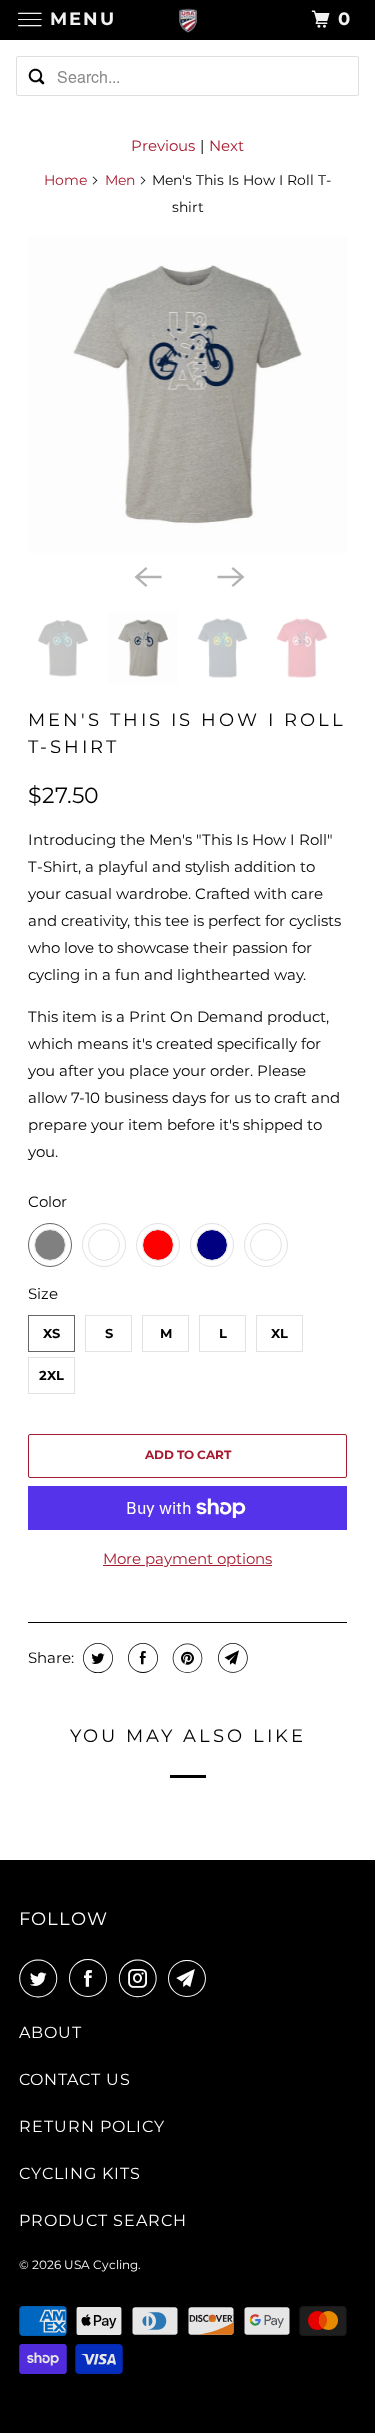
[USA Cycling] (188, 19)
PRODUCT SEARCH (103, 2220)
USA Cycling (101, 2264)
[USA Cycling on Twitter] (42, 1978)
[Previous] (146, 575)
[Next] (229, 575)
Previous (163, 145)
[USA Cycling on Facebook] (92, 1978)
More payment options (187, 1558)
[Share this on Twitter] (95, 1658)
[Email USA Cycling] (191, 1978)
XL (279, 1333)
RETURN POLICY (92, 2126)
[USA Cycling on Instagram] (142, 1978)
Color (47, 1201)
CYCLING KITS (80, 2173)
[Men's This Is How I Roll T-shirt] (187, 394)
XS (51, 1333)
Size (43, 1293)
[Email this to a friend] (230, 1658)
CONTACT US (75, 2079)
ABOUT (50, 2032)
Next (226, 145)
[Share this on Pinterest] (185, 1658)
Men (120, 180)
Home (65, 180)
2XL (51, 1375)
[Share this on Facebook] (140, 1658)
